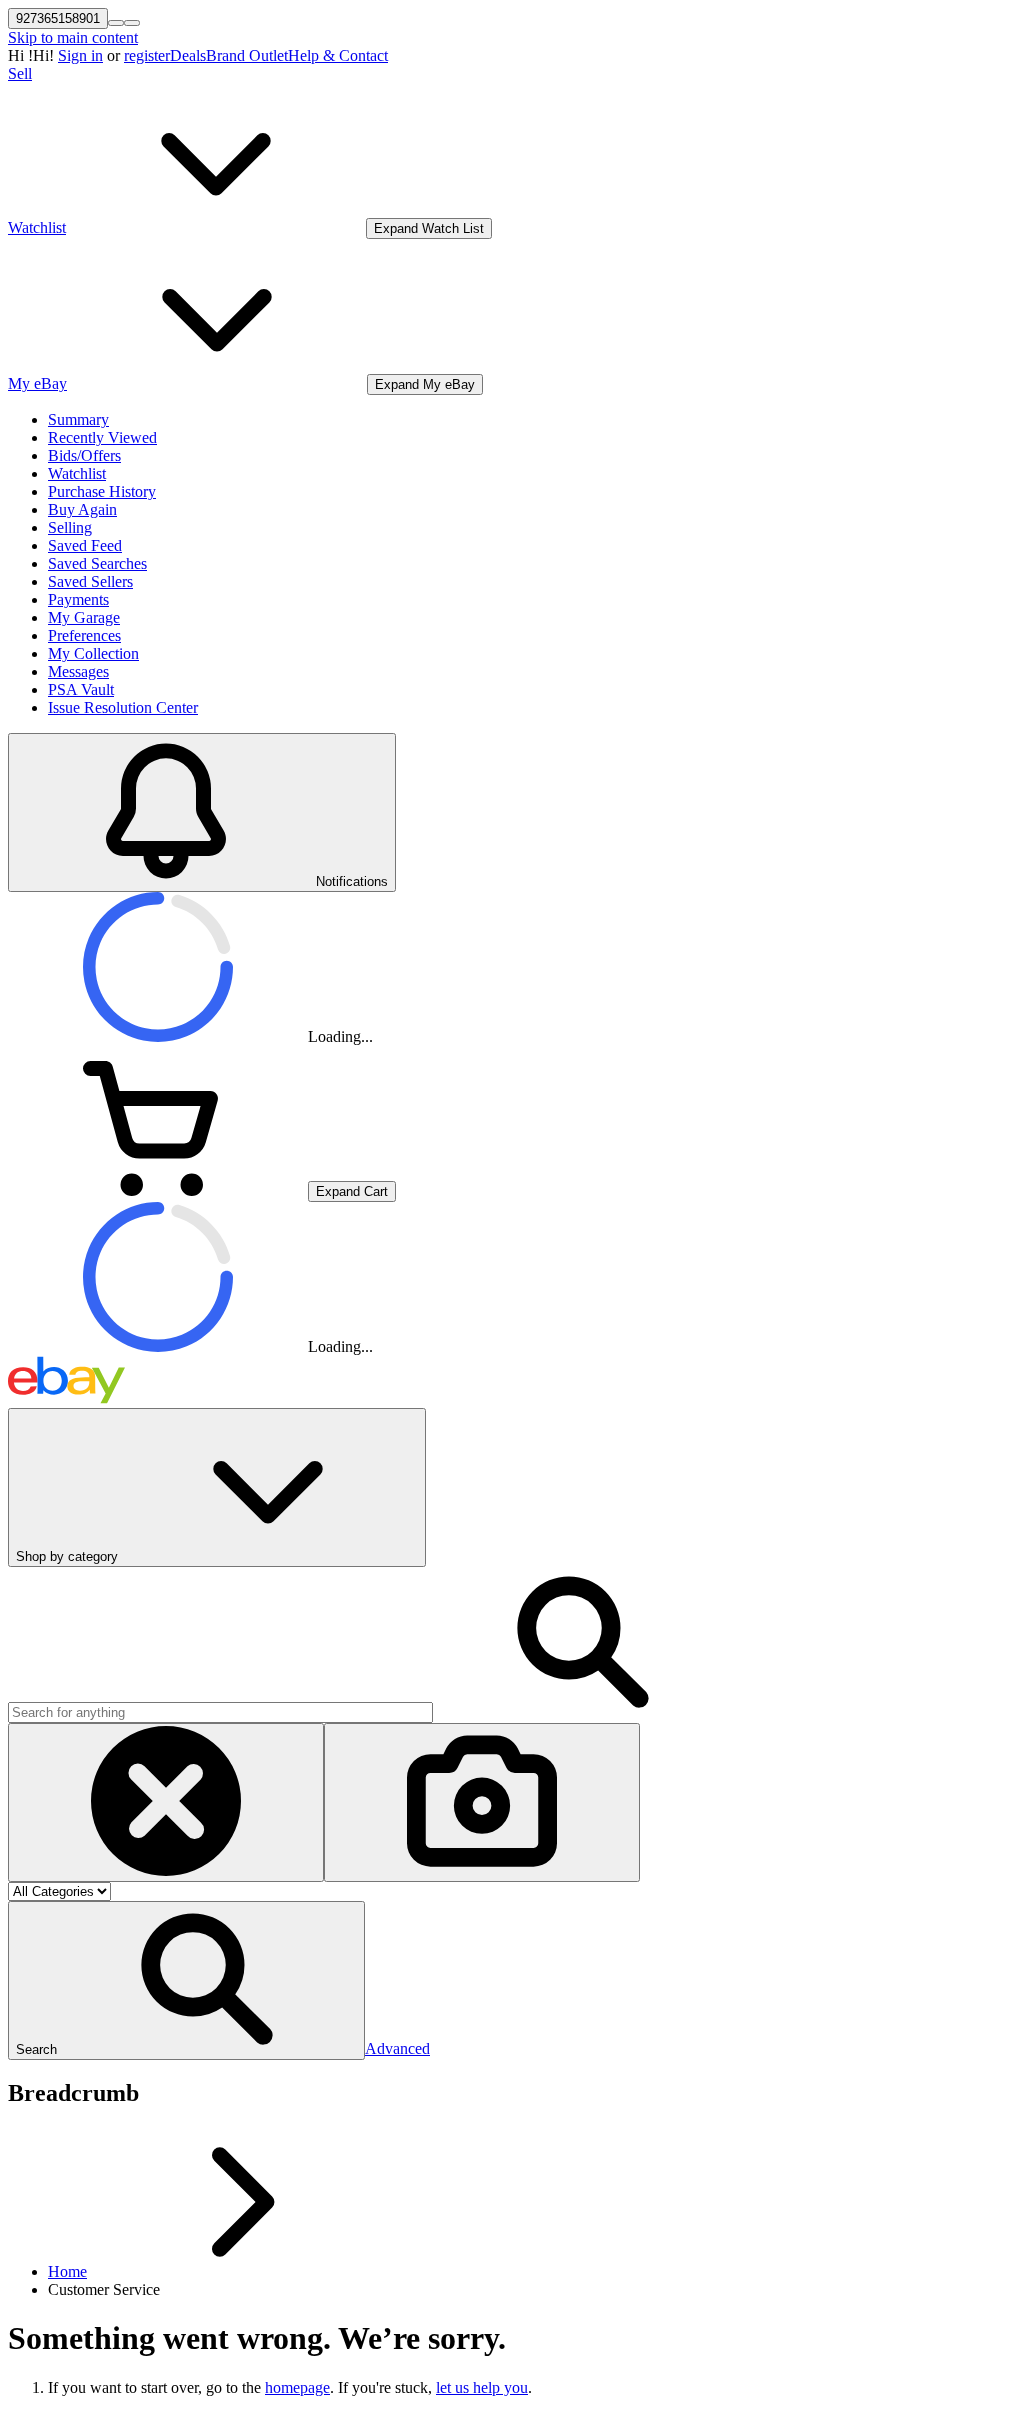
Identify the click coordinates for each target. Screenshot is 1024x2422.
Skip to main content (73, 37)
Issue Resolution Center (123, 707)
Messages (78, 671)
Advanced (397, 2048)
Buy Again (82, 509)
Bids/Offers (84, 455)
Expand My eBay (425, 384)
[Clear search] (166, 1802)
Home (67, 2271)
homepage (297, 2387)
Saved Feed (85, 545)
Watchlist (77, 473)
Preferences (84, 635)
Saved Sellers (90, 581)
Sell (20, 73)
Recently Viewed (102, 437)
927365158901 (58, 18)
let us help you (482, 2387)
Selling (70, 527)
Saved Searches (97, 563)
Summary (78, 419)
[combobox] (220, 1712)
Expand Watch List (429, 228)
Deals (188, 55)
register (147, 55)
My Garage (84, 617)
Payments (78, 599)
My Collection (93, 653)
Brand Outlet (247, 55)
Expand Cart (352, 1191)
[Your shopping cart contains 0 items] (158, 1190)
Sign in (80, 55)
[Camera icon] (482, 1802)
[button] (186, 1980)
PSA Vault (81, 689)
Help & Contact (338, 55)
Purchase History (102, 491)
